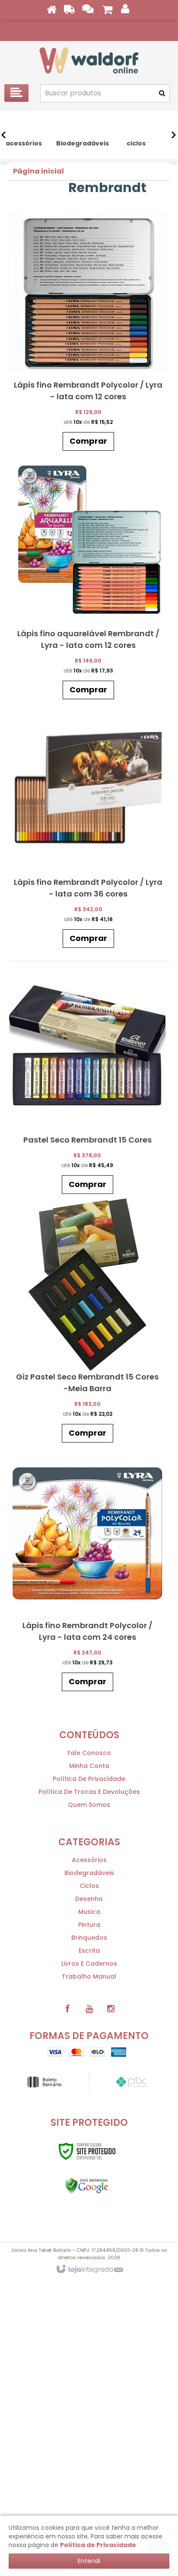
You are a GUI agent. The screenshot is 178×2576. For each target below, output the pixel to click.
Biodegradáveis (89, 1873)
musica (89, 1912)
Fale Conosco (89, 1753)
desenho (89, 1899)
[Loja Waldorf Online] (89, 60)
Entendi (89, 2561)
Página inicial (38, 171)
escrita (89, 1951)
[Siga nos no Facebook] (67, 2009)
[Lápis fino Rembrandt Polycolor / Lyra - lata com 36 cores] (88, 828)
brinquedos (89, 1938)
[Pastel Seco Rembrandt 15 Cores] (87, 1080)
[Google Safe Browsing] (87, 2186)
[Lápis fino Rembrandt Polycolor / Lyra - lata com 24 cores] (87, 1571)
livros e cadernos (89, 1964)
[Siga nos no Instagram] (111, 2009)
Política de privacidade (89, 1779)
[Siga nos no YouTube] (89, 2009)
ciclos (89, 1886)
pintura (89, 1925)
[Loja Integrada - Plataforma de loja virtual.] (89, 2270)
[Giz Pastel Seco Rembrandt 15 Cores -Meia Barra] (87, 1323)
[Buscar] (162, 93)
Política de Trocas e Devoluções (89, 1792)
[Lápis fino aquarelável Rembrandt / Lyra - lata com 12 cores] (88, 579)
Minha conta (89, 1766)
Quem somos (89, 1805)
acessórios (89, 1860)
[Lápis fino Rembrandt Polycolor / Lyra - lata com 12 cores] (88, 331)
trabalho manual (89, 1976)
